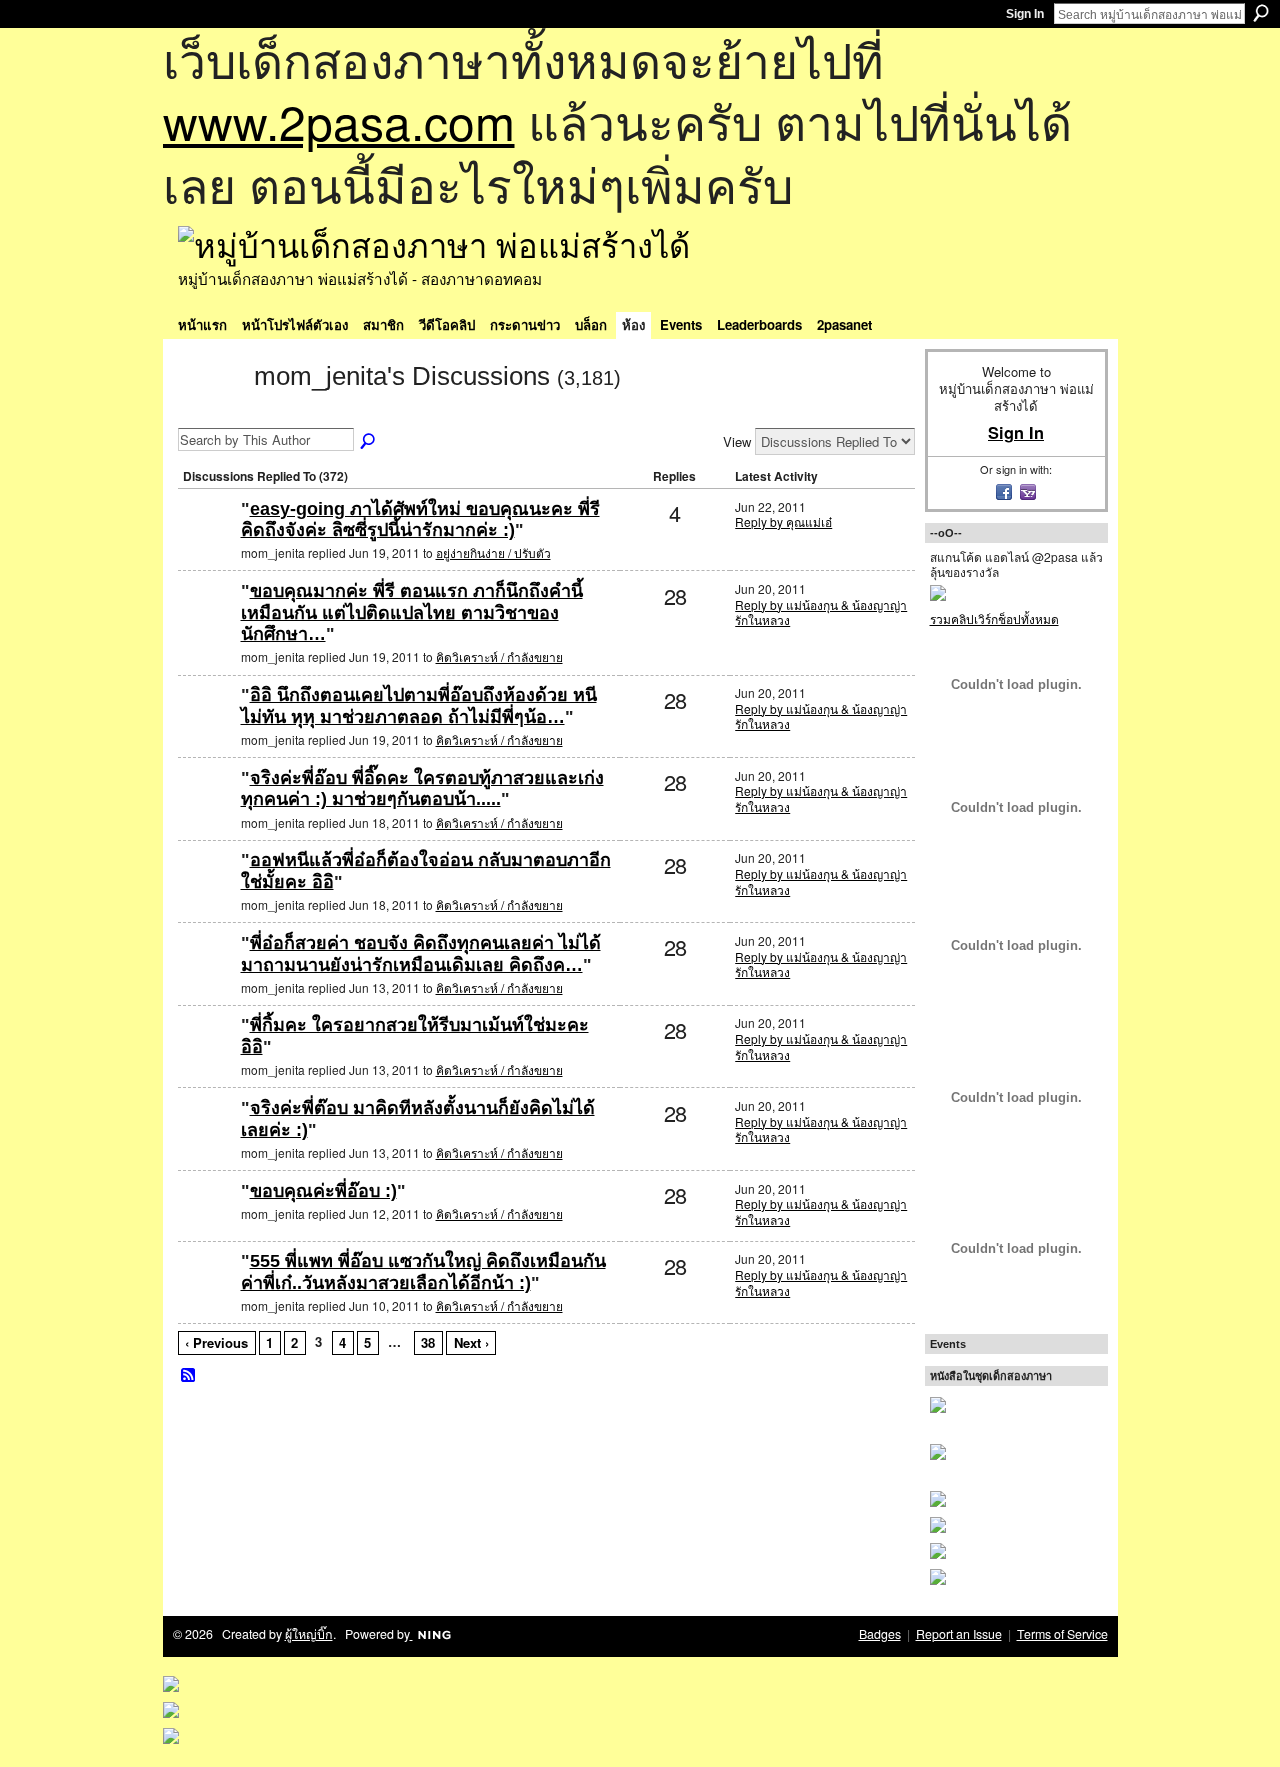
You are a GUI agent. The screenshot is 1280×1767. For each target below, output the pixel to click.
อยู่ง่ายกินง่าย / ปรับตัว (493, 552)
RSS (189, 1376)
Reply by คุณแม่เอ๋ (783, 521)
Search (1261, 13)
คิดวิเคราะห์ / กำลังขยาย (499, 656)
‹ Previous (216, 1342)
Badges (880, 1634)
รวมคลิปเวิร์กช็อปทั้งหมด (994, 618)
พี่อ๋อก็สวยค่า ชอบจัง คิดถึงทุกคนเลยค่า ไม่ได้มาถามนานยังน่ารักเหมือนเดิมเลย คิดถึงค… (421, 954)
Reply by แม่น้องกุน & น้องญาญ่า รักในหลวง (821, 612)
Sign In (1025, 14)
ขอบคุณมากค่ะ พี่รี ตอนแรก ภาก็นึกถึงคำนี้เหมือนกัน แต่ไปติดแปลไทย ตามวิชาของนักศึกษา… (412, 612)
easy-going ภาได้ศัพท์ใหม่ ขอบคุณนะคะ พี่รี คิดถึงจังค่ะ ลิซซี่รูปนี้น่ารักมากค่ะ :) (420, 520)
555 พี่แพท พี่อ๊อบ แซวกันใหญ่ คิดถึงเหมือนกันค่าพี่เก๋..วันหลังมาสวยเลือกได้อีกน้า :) (423, 1272)
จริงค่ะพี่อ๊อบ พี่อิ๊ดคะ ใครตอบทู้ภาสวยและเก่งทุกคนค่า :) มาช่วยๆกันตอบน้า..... (422, 789)
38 (428, 1342)
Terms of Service (1062, 1634)
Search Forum (369, 442)
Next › (471, 1342)
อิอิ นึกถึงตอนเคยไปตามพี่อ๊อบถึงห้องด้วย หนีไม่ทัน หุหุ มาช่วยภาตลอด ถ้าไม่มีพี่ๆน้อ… (419, 706)
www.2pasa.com (339, 120)
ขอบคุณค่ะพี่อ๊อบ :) (323, 1191)
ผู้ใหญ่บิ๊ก (309, 1634)
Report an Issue (959, 1634)
